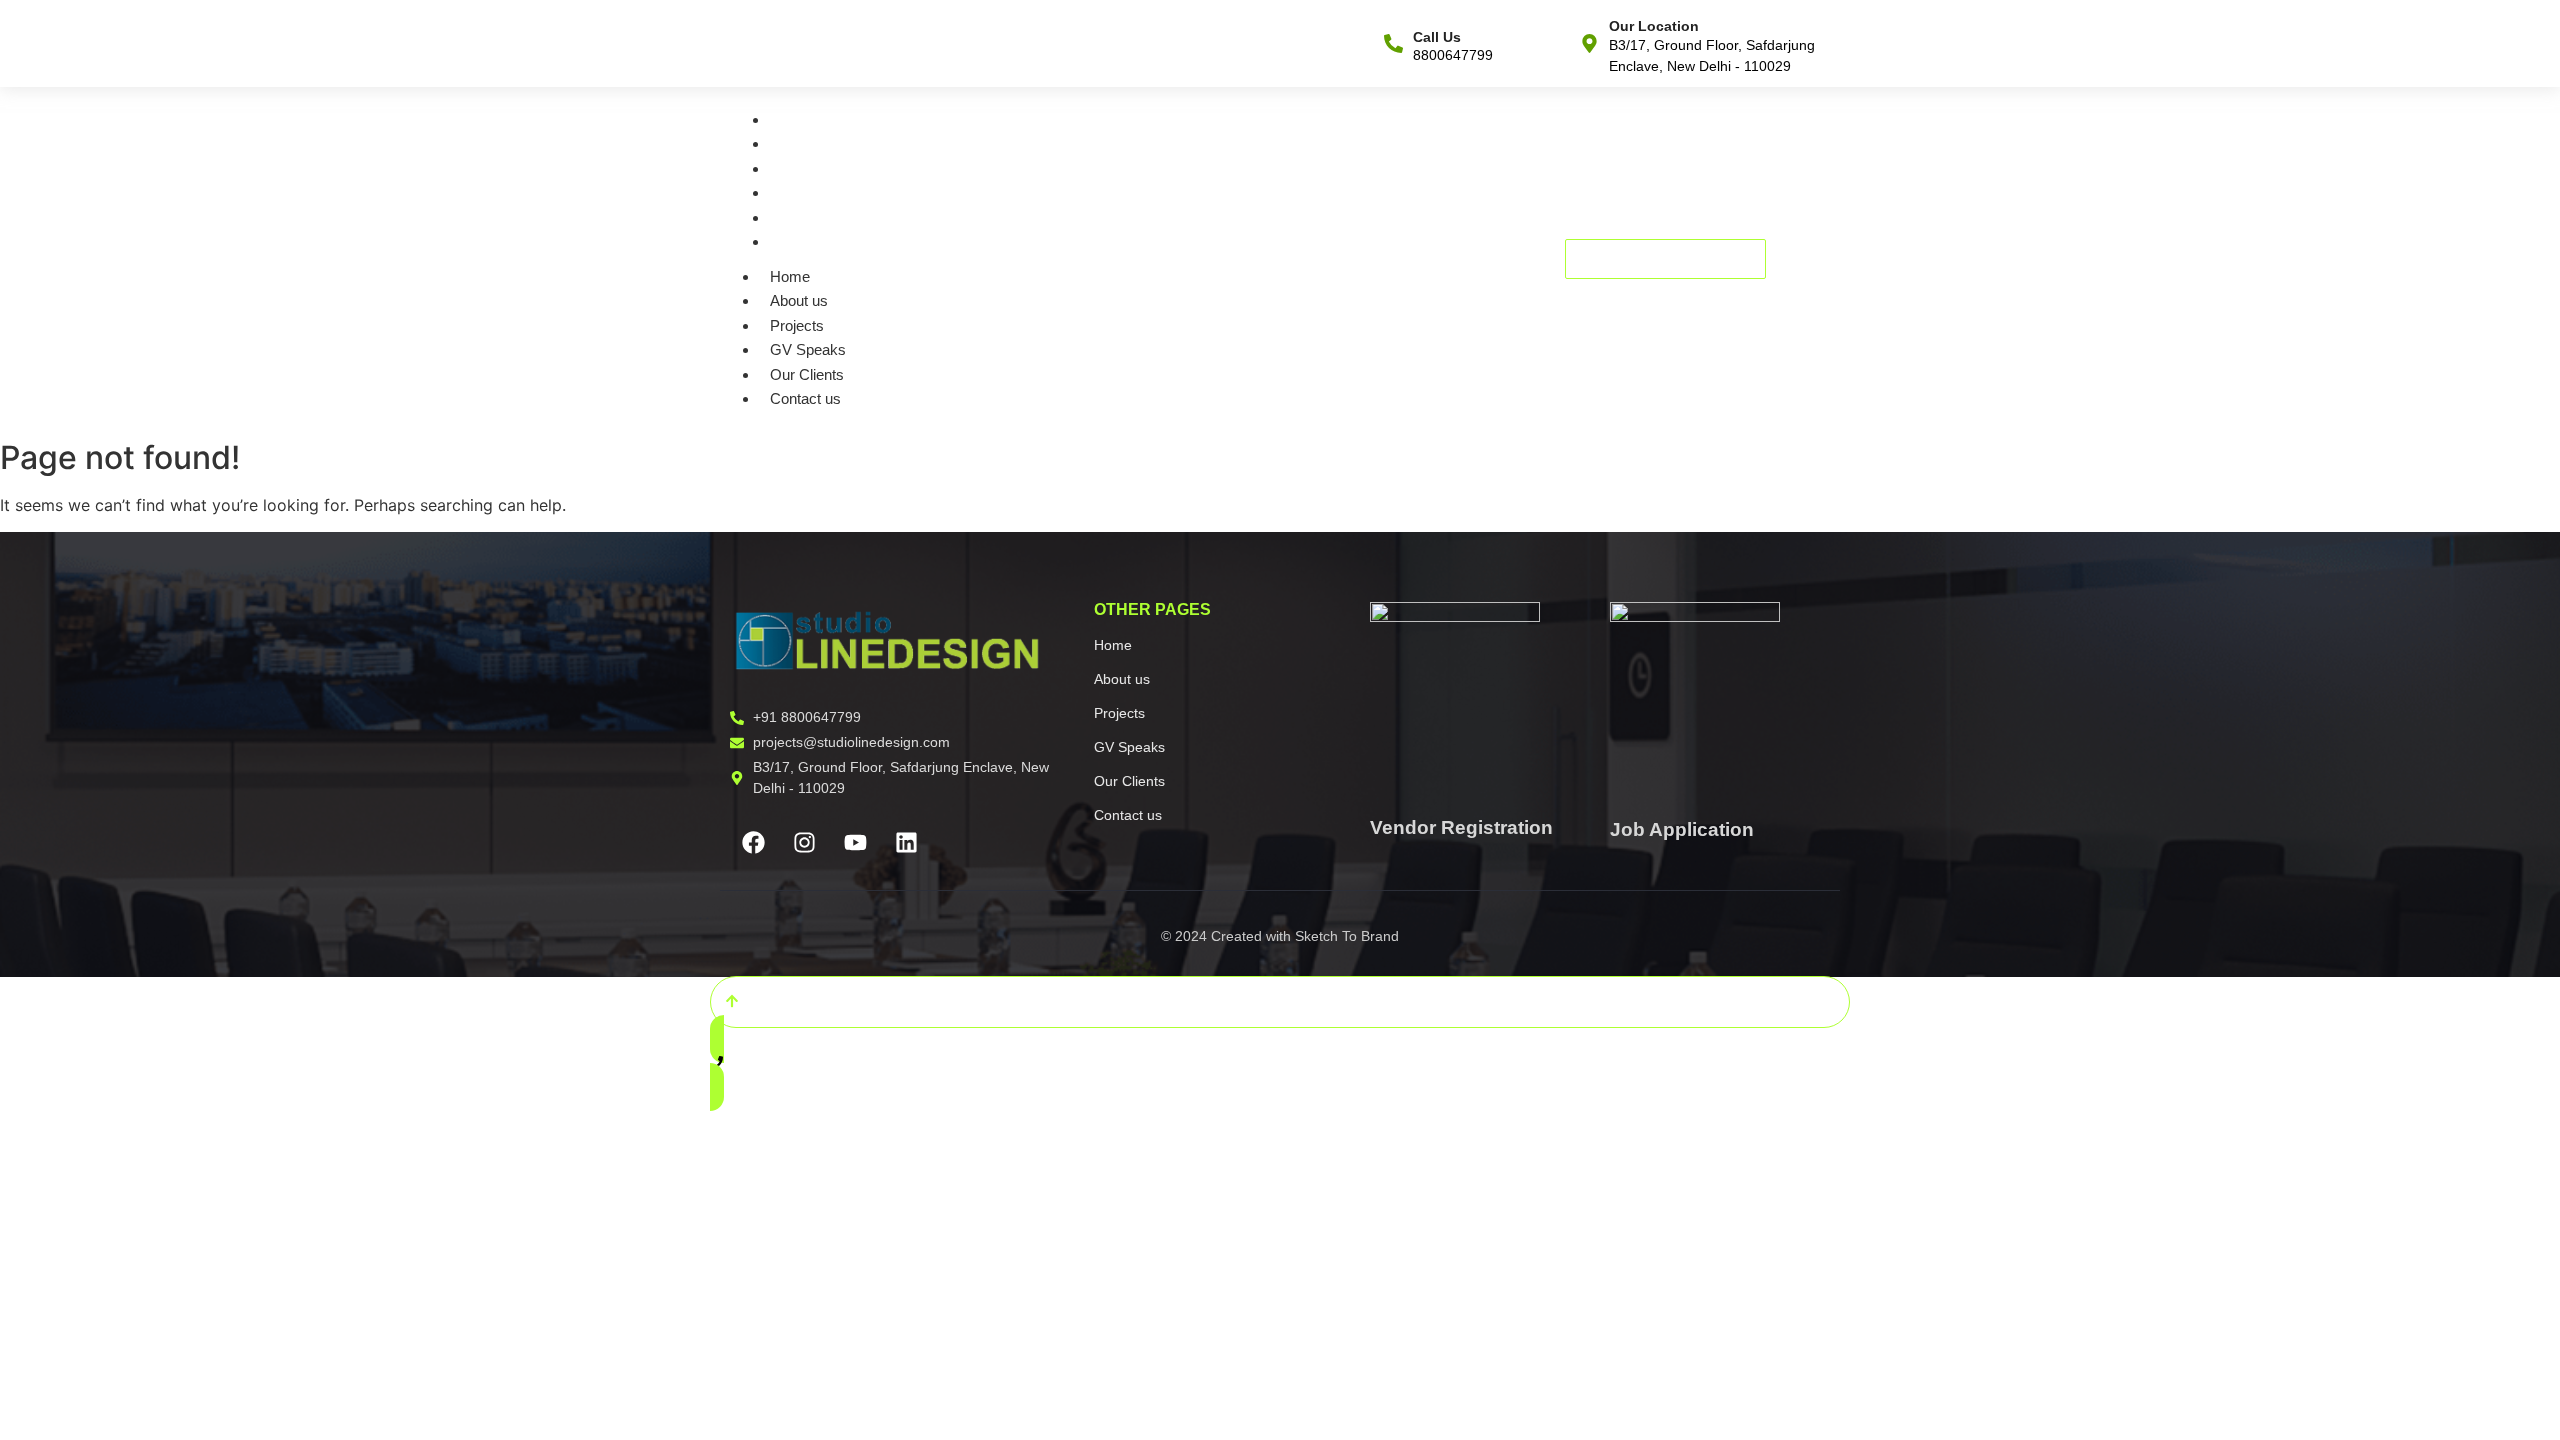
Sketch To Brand (1347, 936)
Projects (804, 168)
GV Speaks (815, 192)
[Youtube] (855, 842)
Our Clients (814, 217)
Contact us (812, 241)
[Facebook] (753, 842)
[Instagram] (804, 842)
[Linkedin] (906, 842)
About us (806, 143)
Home (797, 119)
